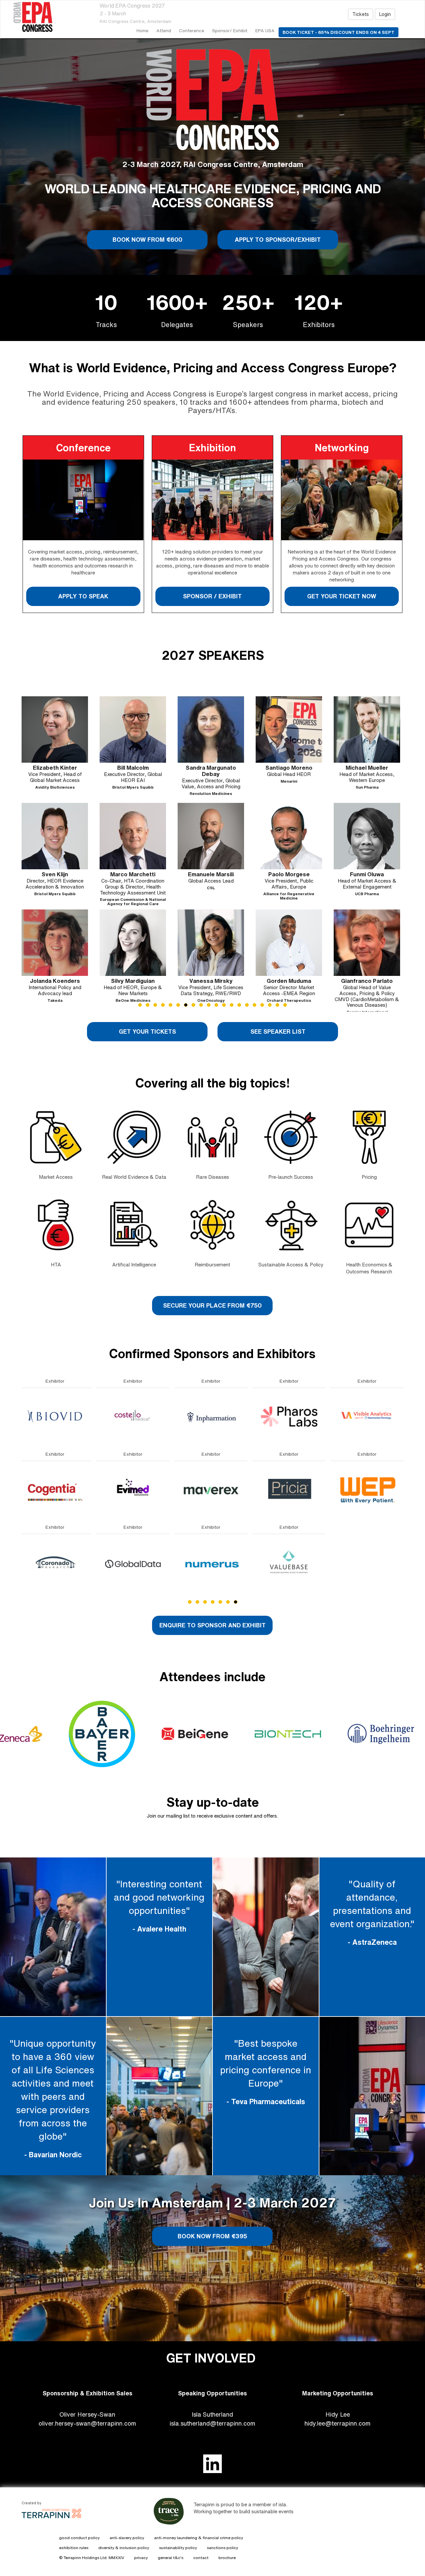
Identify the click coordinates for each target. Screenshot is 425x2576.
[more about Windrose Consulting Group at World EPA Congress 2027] (136, 1417)
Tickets (361, 14)
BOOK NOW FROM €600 (147, 239)
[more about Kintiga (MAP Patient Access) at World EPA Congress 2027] (214, 1563)
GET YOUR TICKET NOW (342, 596)
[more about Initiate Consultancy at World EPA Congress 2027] (214, 1490)
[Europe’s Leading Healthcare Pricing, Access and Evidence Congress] (42, 17)
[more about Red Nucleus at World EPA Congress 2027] (58, 1490)
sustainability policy (178, 2548)
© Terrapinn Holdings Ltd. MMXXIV (92, 2558)
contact (201, 2558)
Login (385, 14)
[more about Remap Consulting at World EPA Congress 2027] (58, 1563)
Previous (22, 867)
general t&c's (170, 2558)
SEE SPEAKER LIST (278, 1031)
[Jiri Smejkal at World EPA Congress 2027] (367, 836)
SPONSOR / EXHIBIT (212, 596)
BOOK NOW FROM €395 (212, 2236)
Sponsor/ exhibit (230, 31)
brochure (227, 2558)
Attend (164, 31)
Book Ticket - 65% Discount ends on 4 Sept (339, 32)
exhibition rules (74, 2548)
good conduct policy (79, 2538)
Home (142, 31)
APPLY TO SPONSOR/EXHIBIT (278, 239)
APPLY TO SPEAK (83, 596)
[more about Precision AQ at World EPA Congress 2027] (292, 1490)
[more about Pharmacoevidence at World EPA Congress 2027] (292, 1417)
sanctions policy (222, 2548)
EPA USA (265, 31)
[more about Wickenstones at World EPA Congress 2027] (370, 1563)
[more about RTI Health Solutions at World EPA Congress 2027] (370, 1417)
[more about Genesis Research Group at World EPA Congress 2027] (214, 1417)
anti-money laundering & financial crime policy (199, 2538)
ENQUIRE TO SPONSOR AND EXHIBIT (212, 1625)
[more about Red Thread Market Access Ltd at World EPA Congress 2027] (292, 1563)
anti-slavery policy (127, 2538)
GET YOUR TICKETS (147, 1031)
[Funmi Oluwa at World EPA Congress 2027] (55, 836)
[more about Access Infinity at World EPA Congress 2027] (136, 1490)
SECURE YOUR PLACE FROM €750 (212, 1305)
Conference (192, 31)
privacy (141, 2558)
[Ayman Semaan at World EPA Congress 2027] (289, 943)
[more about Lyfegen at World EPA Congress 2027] (58, 1417)
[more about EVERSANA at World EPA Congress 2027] (136, 1563)
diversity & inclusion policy (124, 2548)
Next (405, 867)
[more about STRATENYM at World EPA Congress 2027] (370, 1490)
